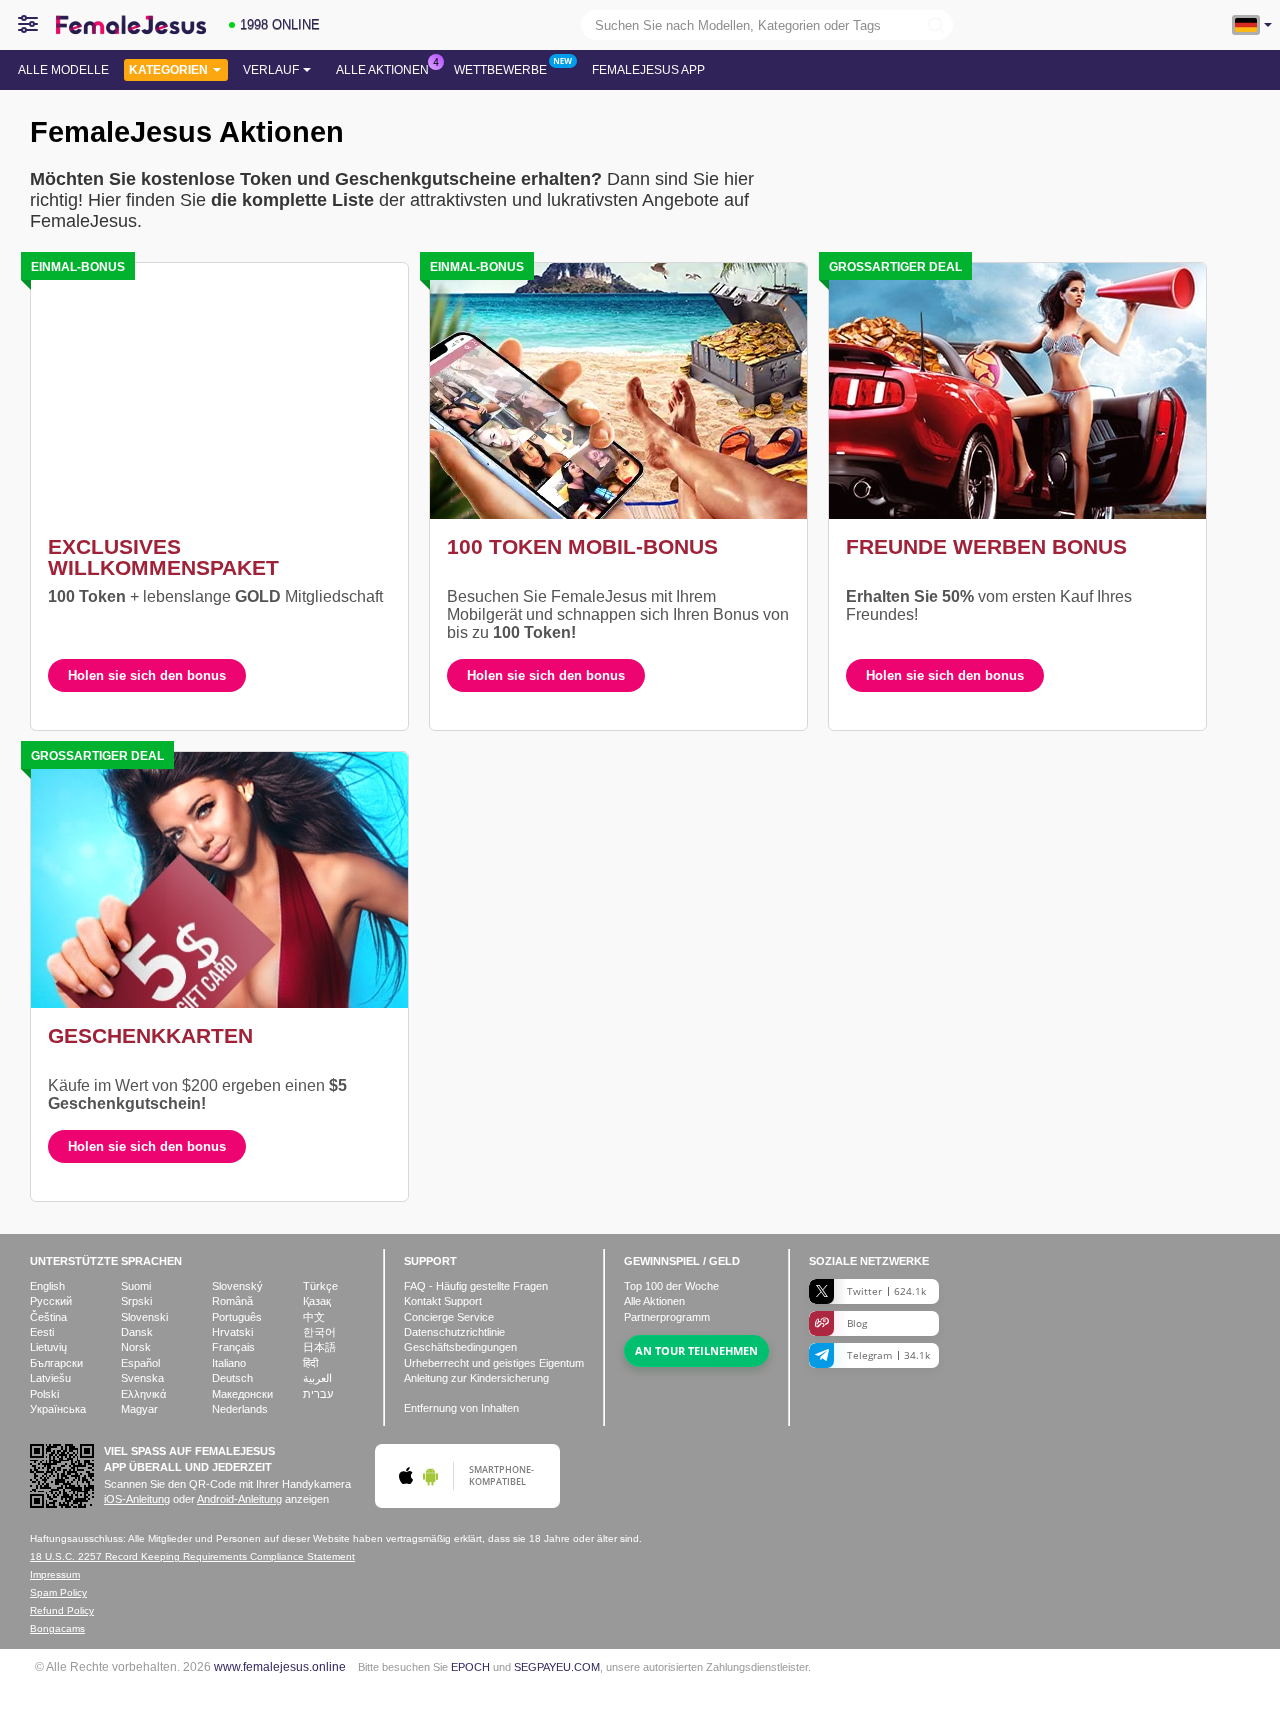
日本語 (319, 1347)
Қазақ (317, 1301)
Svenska (142, 1378)
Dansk (137, 1332)
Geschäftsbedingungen (460, 1347)
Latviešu (50, 1378)
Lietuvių (48, 1347)
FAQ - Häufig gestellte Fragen (476, 1286)
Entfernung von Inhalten (461, 1408)
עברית (318, 1394)
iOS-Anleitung (137, 1499)
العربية (317, 1378)
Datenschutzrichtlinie (454, 1332)
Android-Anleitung (239, 1499)
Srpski (136, 1301)
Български (56, 1363)
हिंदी (310, 1363)
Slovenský (237, 1286)
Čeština (48, 1317)
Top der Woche (671, 1286)
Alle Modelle (63, 70)
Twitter (886, 1291)
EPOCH (470, 1667)
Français (233, 1347)
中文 (314, 1317)
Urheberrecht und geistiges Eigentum (494, 1363)
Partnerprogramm (667, 1317)
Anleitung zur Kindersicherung (476, 1378)
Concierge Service (449, 1317)
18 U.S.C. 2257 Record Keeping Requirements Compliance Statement (192, 1556)
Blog (857, 1323)
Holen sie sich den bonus (147, 675)
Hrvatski (232, 1332)
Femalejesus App (648, 70)
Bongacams (57, 1628)
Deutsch (232, 1378)
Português (237, 1317)
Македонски (242, 1394)
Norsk (136, 1347)
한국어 (319, 1332)
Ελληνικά (143, 1394)
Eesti (42, 1332)
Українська (58, 1409)
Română (232, 1301)
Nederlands (240, 1409)
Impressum (55, 1574)
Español (140, 1363)
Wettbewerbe (500, 70)
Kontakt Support (443, 1301)
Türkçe (320, 1286)
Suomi (136, 1286)
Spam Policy (58, 1592)
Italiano (229, 1363)
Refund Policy (62, 1610)
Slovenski (144, 1317)
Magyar (139, 1409)
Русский (51, 1301)
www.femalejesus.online (280, 1666)
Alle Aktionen (382, 70)
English (47, 1286)
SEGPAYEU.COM (557, 1667)
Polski (44, 1394)
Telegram (888, 1355)
